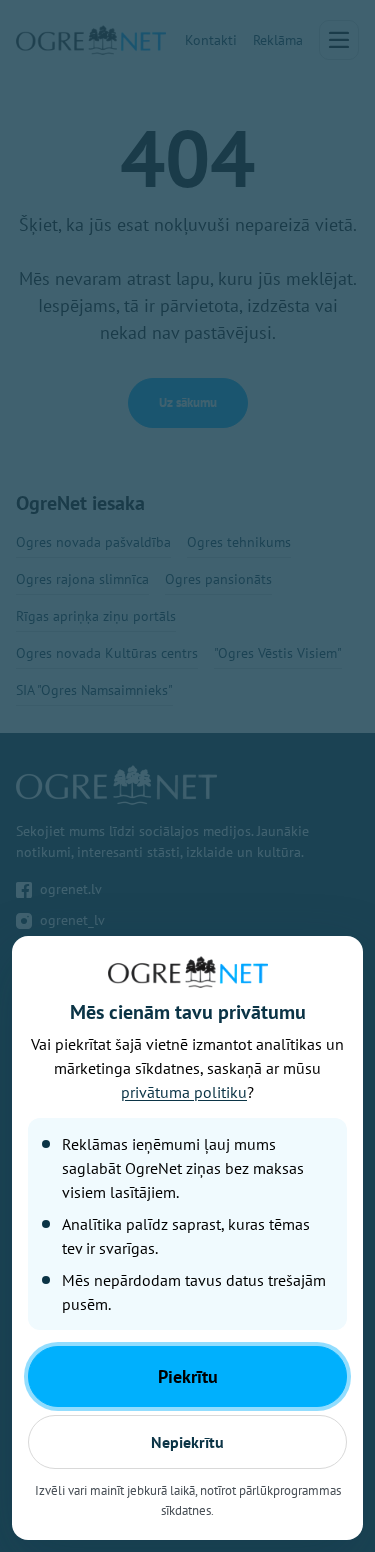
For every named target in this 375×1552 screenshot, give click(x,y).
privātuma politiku (184, 1092)
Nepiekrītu (187, 1442)
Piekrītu (188, 1376)
